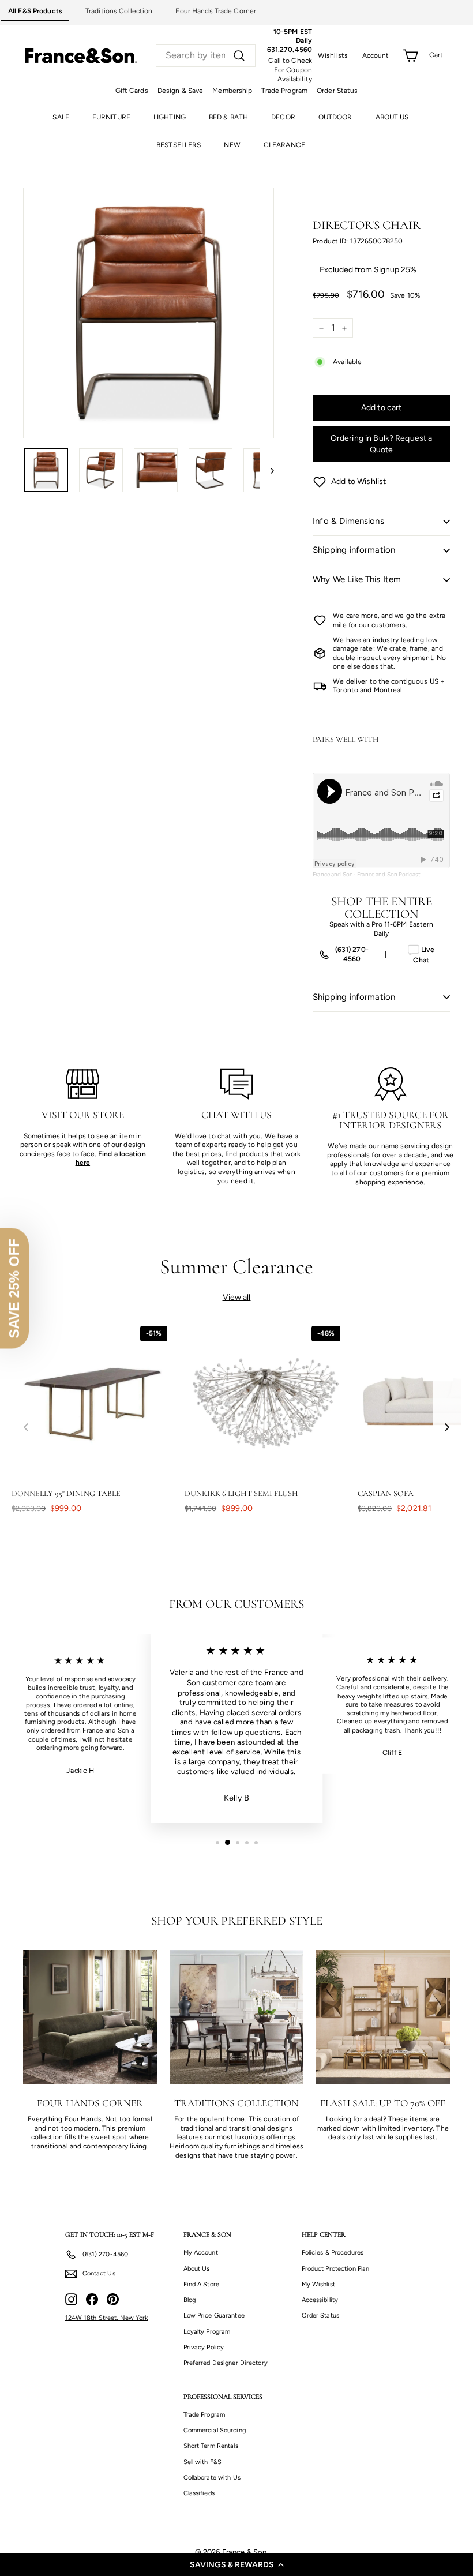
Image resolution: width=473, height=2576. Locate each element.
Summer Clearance (237, 1267)
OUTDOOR (335, 117)
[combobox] (206, 56)
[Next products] (447, 1428)
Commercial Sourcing (215, 2430)
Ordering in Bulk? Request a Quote (382, 444)
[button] (236, 2564)
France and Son (333, 874)
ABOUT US (392, 117)
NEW (232, 145)
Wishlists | (337, 55)
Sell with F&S (203, 2462)
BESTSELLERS (179, 145)
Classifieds (199, 2493)
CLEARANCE (284, 145)
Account (376, 55)
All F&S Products (35, 11)
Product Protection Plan (336, 2269)
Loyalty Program (207, 2332)
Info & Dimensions (348, 521)
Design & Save (181, 91)
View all (237, 1297)
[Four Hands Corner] (90, 2017)
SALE (61, 117)
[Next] (267, 470)
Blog (189, 2300)
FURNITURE (111, 117)
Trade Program (284, 91)
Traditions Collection (119, 11)
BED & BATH (228, 117)
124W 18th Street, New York (107, 2318)
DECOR (283, 117)
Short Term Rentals (211, 2446)
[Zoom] (149, 313)
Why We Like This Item (357, 579)
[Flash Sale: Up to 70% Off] (383, 2017)
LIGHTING (170, 117)
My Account (201, 2253)
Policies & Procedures (333, 2253)
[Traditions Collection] (236, 2017)
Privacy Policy (204, 2347)
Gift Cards (132, 91)
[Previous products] (26, 1428)
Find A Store (201, 2284)
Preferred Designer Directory (226, 2363)
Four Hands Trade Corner (216, 11)
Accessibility (320, 2300)
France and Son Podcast (389, 874)
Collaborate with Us (212, 2478)
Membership (232, 91)
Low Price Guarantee (214, 2316)
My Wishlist (318, 2284)
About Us (197, 2269)
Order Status (337, 91)
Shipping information (354, 550)
